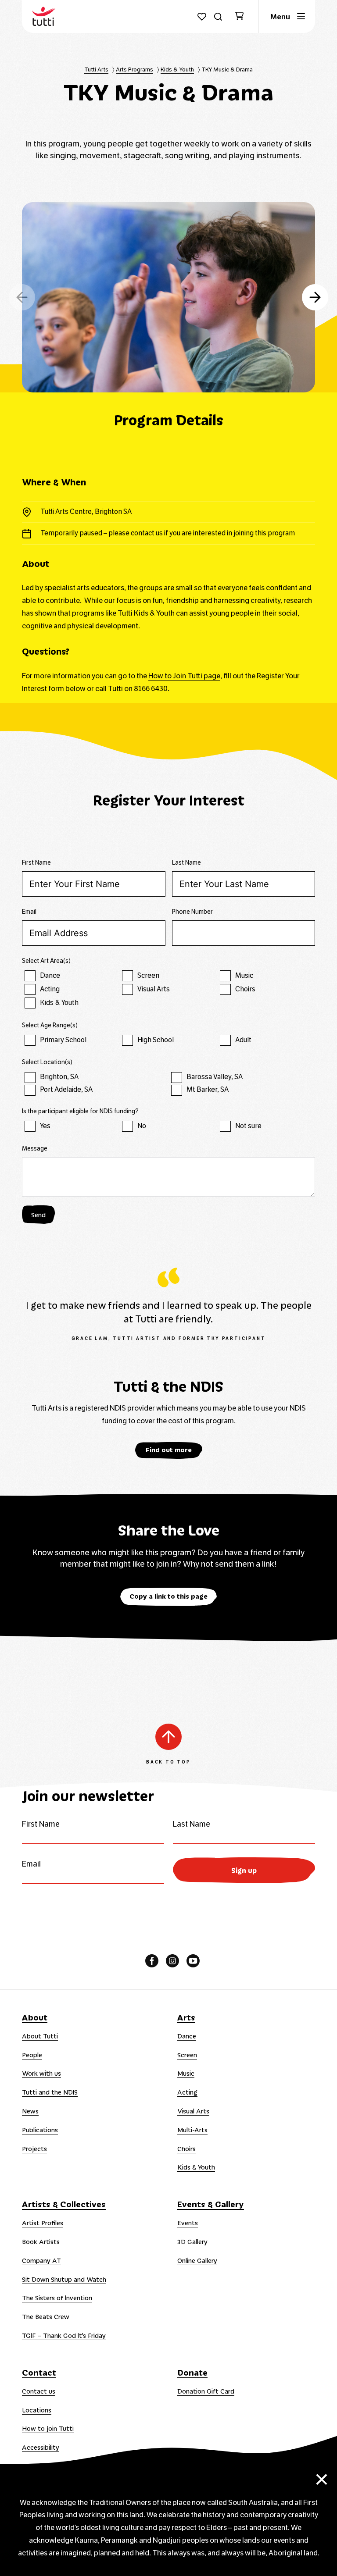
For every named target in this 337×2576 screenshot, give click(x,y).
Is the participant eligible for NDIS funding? (80, 1111)
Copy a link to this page (168, 1596)
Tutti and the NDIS (50, 2092)
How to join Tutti (48, 2428)
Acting (187, 2092)
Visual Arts (193, 2111)
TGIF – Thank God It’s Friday (64, 2335)
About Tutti (40, 2036)
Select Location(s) (47, 1062)
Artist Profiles (43, 2223)
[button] (315, 297)
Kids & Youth (196, 2167)
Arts (186, 2017)
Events (188, 2223)
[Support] (202, 17)
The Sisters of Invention (57, 2298)
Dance (187, 2036)
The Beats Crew (46, 2316)
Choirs (186, 2148)
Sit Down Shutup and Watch (64, 2279)
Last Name (186, 863)
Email (29, 912)
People (32, 2055)
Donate (192, 2372)
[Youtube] (193, 1961)
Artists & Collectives (64, 2204)
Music (186, 2073)
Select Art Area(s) (46, 961)
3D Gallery (192, 2241)
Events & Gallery (211, 2204)
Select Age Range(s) (50, 1025)
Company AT (41, 2260)
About (35, 2017)
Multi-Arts (192, 2130)
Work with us (41, 2073)
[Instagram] (172, 1961)
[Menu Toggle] (287, 16)
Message (35, 1149)
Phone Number (192, 912)
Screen (187, 2055)
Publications (40, 2130)
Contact (39, 2372)
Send (38, 1215)
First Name (36, 863)
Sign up (244, 1870)
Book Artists (41, 2241)
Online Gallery (197, 2260)
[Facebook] (152, 1961)
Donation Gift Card (206, 2391)
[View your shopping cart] (243, 17)
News (30, 2111)
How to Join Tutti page (184, 676)
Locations (37, 2410)
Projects (34, 2148)
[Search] (218, 17)
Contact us (39, 2391)
